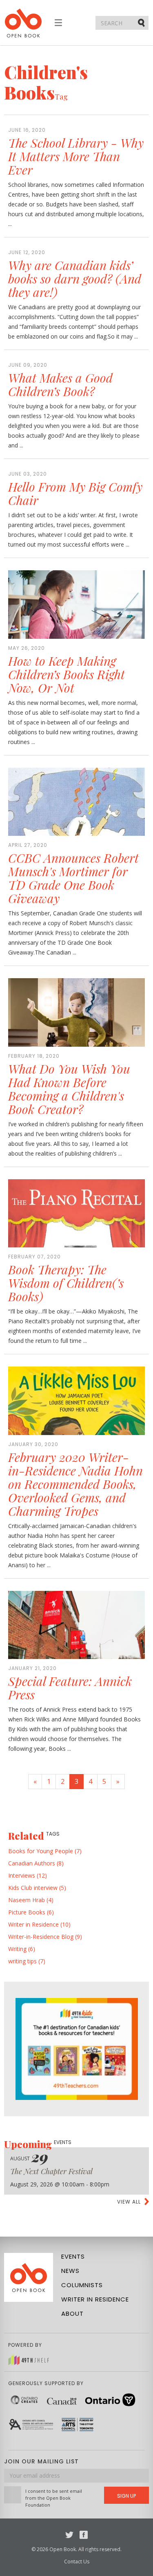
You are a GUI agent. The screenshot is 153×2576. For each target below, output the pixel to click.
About (72, 2314)
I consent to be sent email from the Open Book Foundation (54, 2498)
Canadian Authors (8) (36, 1863)
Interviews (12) (28, 1875)
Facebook (84, 2535)
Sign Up (126, 2496)
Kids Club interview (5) (37, 1888)
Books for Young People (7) (45, 1851)
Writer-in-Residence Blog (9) (45, 1937)
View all (129, 2202)
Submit (142, 22)
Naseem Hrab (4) (31, 1900)
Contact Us (77, 2562)
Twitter (69, 2535)
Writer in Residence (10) (39, 1924)
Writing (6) (22, 1949)
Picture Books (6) (31, 1912)
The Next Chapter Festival (51, 2171)
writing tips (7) (27, 1961)
